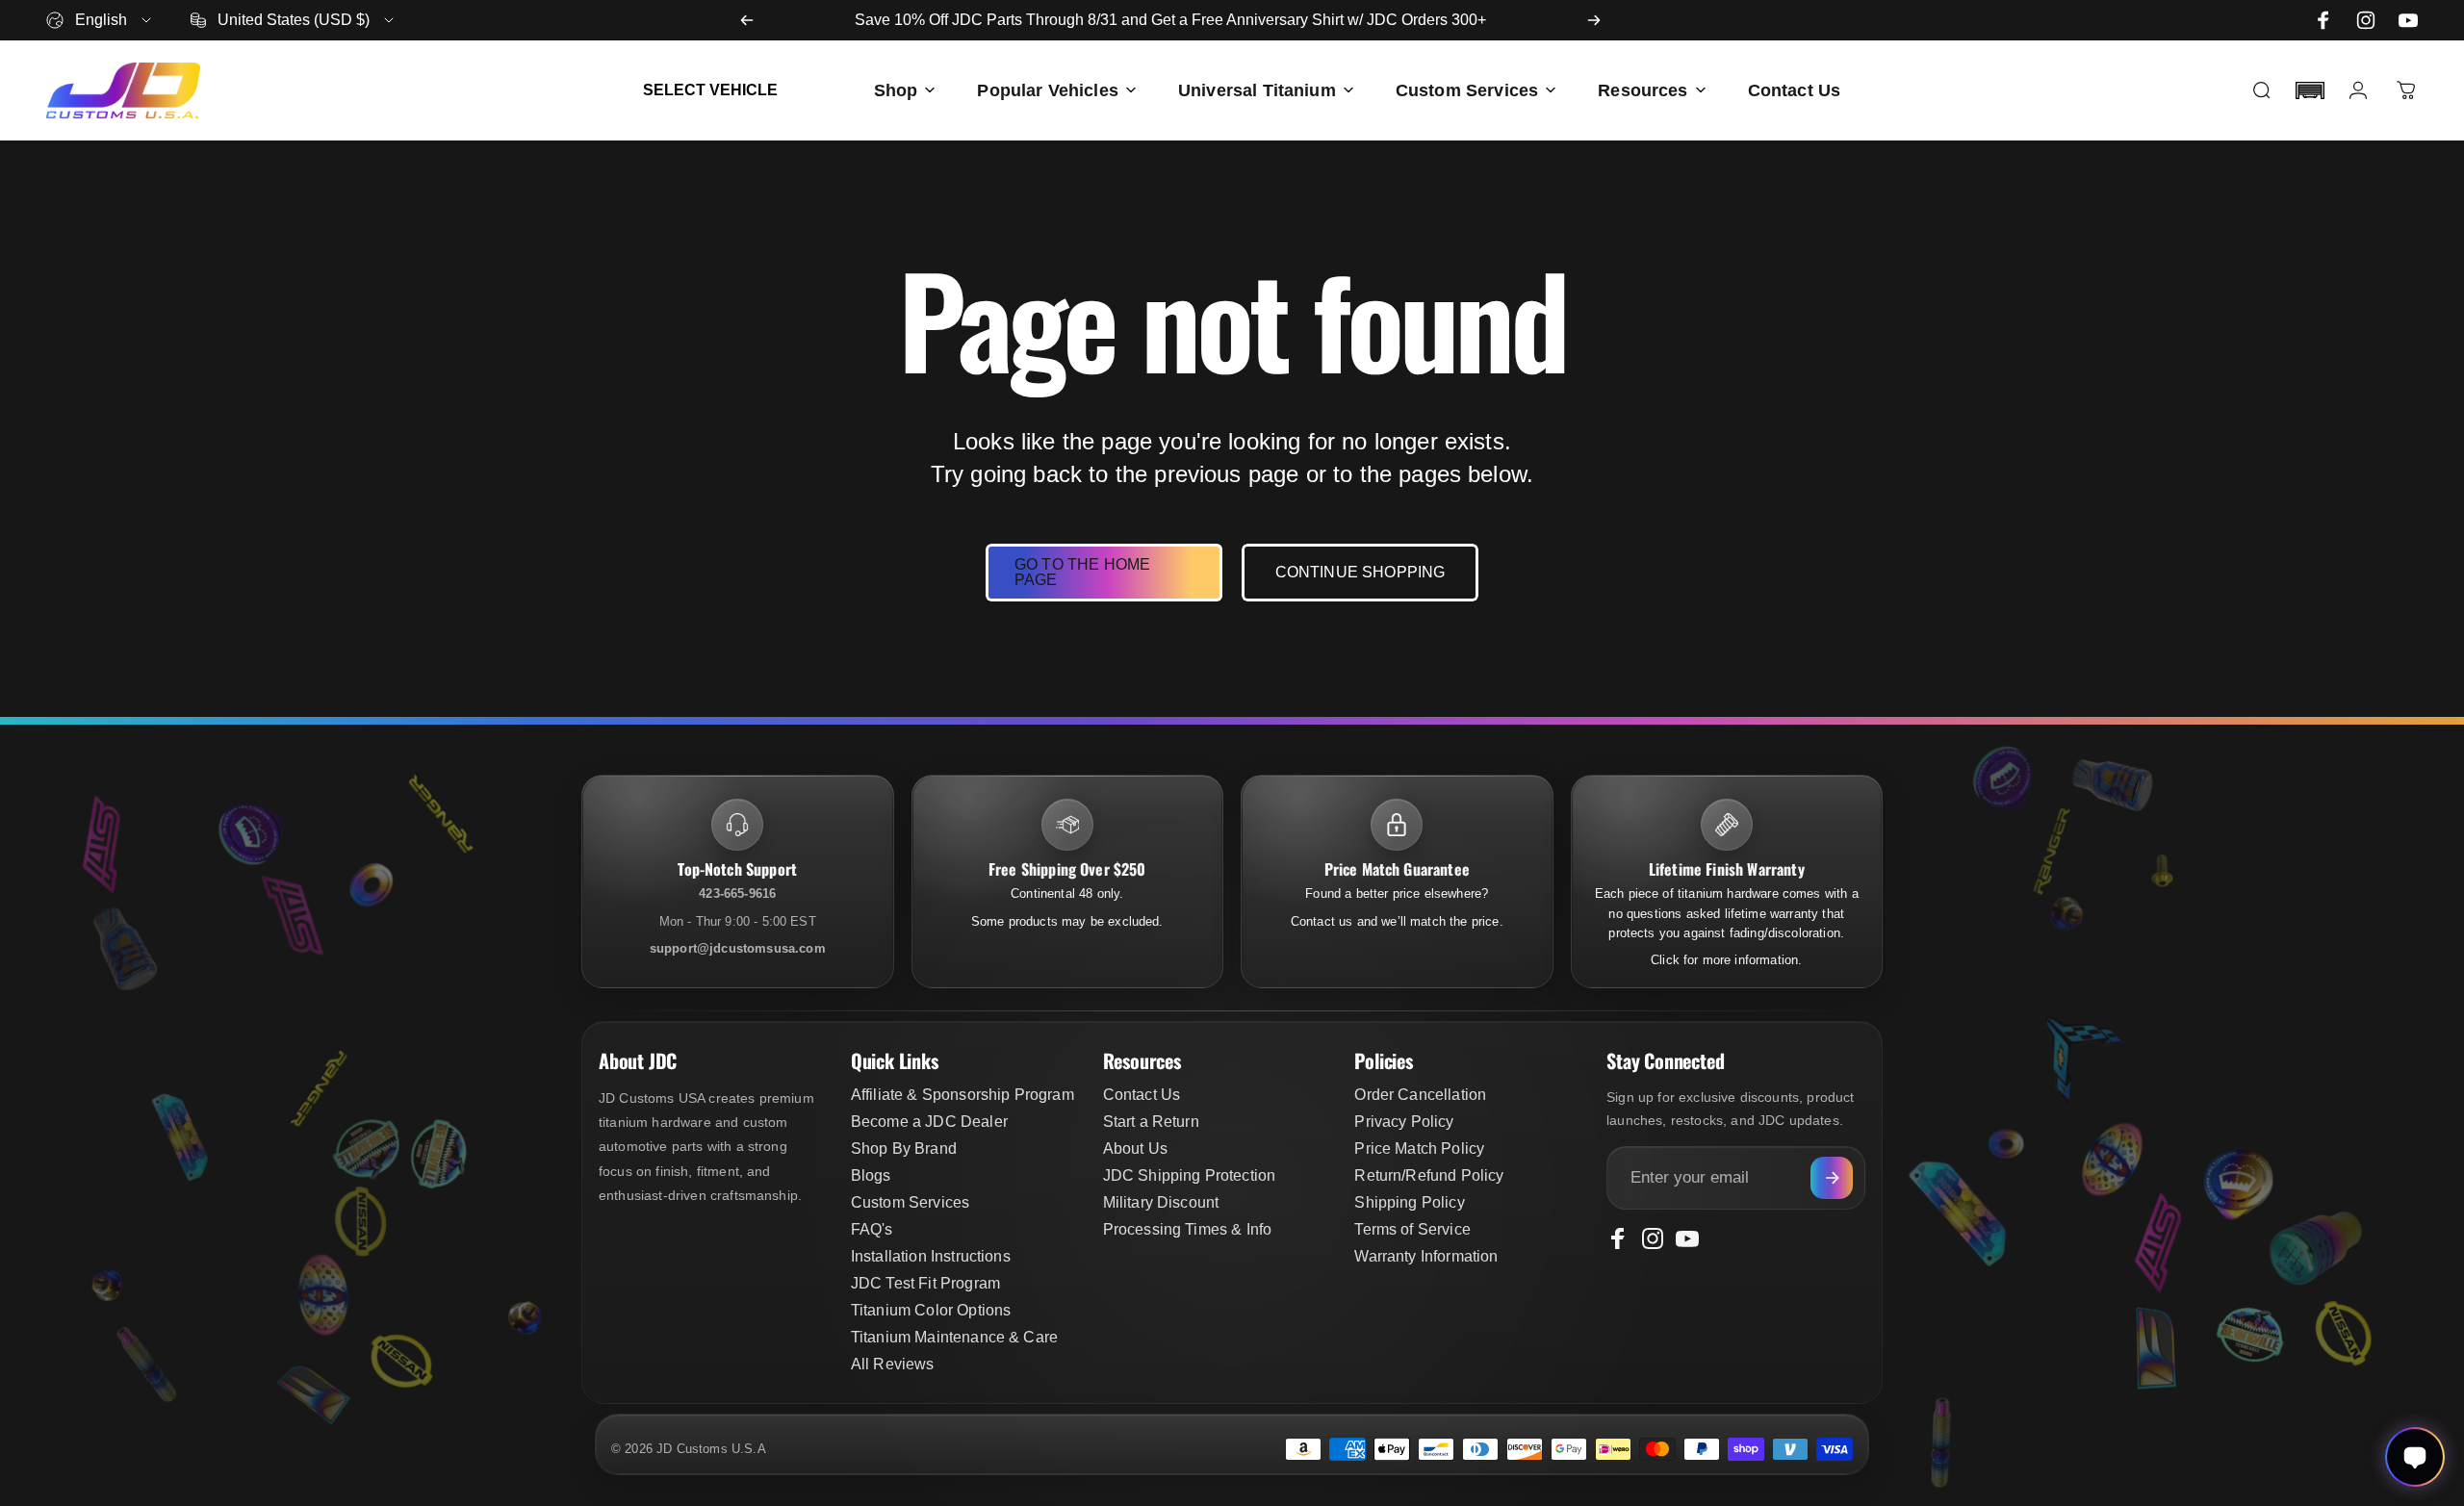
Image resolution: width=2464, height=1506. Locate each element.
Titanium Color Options (931, 1310)
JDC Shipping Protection (1190, 1175)
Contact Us (1142, 1095)
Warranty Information (1426, 1256)
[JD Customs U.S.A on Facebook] (2323, 20)
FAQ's (872, 1229)
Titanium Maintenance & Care (954, 1337)
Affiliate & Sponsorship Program (962, 1095)
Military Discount (1161, 1202)
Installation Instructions (931, 1256)
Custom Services (910, 1202)
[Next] (1594, 20)
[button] (2310, 90)
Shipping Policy (1409, 1202)
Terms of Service (1412, 1229)
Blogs (871, 1175)
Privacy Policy (1404, 1122)
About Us (1135, 1149)
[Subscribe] (1832, 1178)
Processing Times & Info (1188, 1229)
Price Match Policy (1419, 1149)
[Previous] (747, 20)
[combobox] (100, 20)
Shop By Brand (904, 1149)
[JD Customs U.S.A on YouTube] (2408, 20)
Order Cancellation (1420, 1095)
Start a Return (1151, 1122)
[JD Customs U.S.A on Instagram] (2366, 20)
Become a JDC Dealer (929, 1122)
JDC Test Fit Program (925, 1283)
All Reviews (893, 1364)
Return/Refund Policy (1429, 1175)
